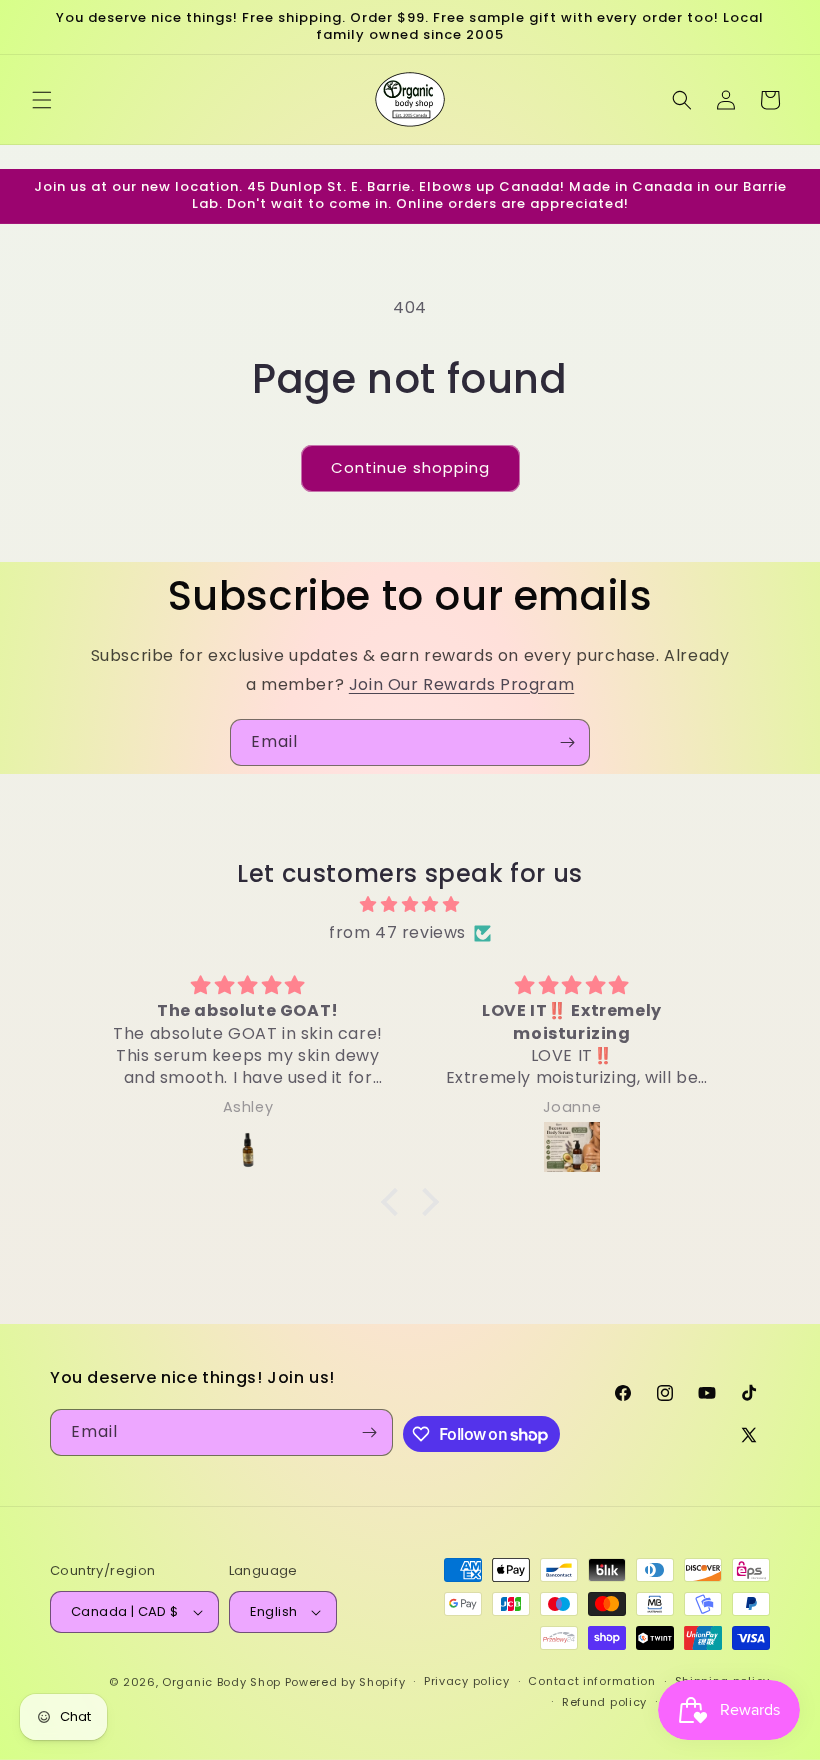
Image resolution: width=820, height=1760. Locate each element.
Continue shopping (410, 467)
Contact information (591, 1681)
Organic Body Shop (221, 1682)
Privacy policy (467, 1681)
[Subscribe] (567, 742)
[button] (42, 100)
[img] (410, 905)
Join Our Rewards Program (461, 684)
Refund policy (604, 1702)
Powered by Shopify (345, 1682)
